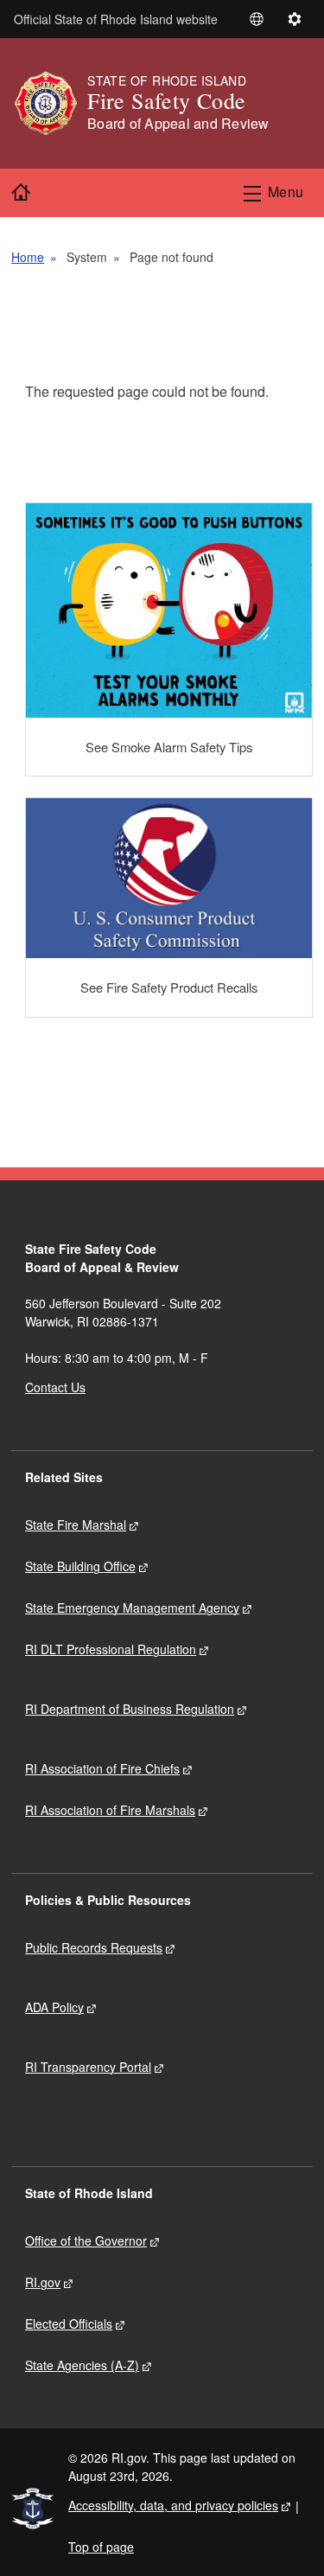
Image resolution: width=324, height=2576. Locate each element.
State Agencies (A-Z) (82, 2365)
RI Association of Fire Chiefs (102, 1768)
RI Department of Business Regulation (130, 1709)
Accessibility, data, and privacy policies (173, 2505)
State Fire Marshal (76, 1525)
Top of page (101, 2547)
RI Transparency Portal (88, 2067)
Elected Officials (69, 2324)
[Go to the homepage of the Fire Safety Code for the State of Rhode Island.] (49, 103)
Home (28, 257)
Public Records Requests (94, 1947)
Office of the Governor (86, 2240)
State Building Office (80, 1566)
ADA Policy (54, 2007)
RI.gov (43, 2282)
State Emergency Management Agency (132, 1608)
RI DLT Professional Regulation (111, 1649)
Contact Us (55, 1387)
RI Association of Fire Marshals (110, 1810)
